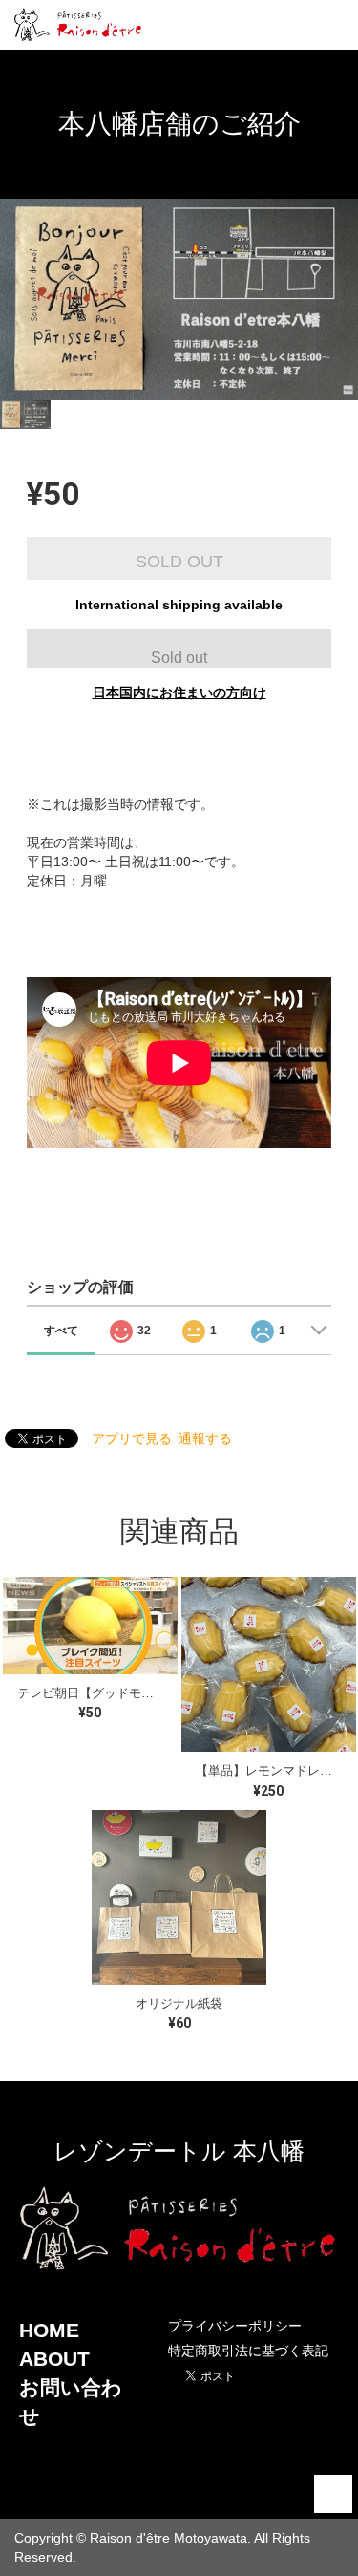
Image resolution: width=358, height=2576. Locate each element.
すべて (61, 1331)
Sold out (179, 658)
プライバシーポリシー (235, 2326)
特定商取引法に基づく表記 (248, 2351)
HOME (49, 2330)
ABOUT (54, 2359)
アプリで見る (132, 1438)
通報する (205, 1438)
